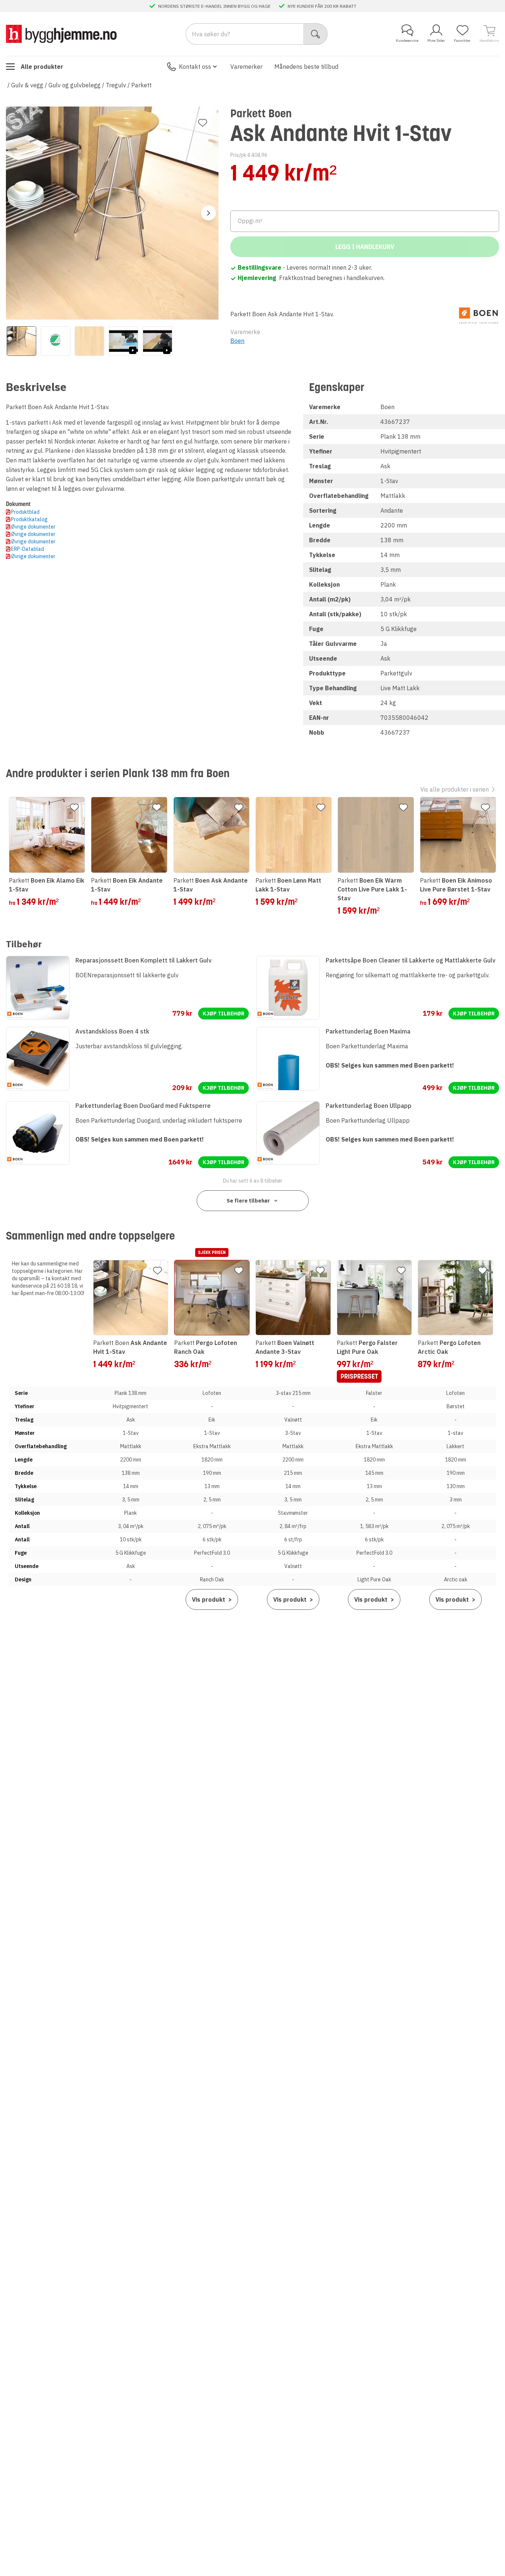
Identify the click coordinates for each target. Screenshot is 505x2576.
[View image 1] (21, 341)
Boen (237, 341)
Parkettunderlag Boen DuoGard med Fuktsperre (143, 1106)
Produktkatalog (29, 519)
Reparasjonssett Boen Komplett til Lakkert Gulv (143, 960)
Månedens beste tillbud (306, 67)
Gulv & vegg (27, 85)
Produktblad (25, 512)
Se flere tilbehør (248, 1201)
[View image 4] (123, 341)
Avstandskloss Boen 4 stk (112, 1031)
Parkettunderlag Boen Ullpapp (369, 1106)
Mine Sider (436, 41)
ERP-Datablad (28, 549)
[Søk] (316, 34)
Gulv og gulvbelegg (74, 85)
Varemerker (246, 67)
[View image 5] (157, 341)
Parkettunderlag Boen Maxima (368, 1031)
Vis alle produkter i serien (455, 789)
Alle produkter (42, 67)
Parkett (141, 85)
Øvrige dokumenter (33, 527)
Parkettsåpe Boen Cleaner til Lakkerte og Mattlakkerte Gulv (411, 960)
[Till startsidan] (61, 34)
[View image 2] (55, 341)
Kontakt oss (195, 67)
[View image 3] (89, 341)
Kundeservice (407, 41)
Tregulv (116, 85)
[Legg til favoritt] (203, 123)
